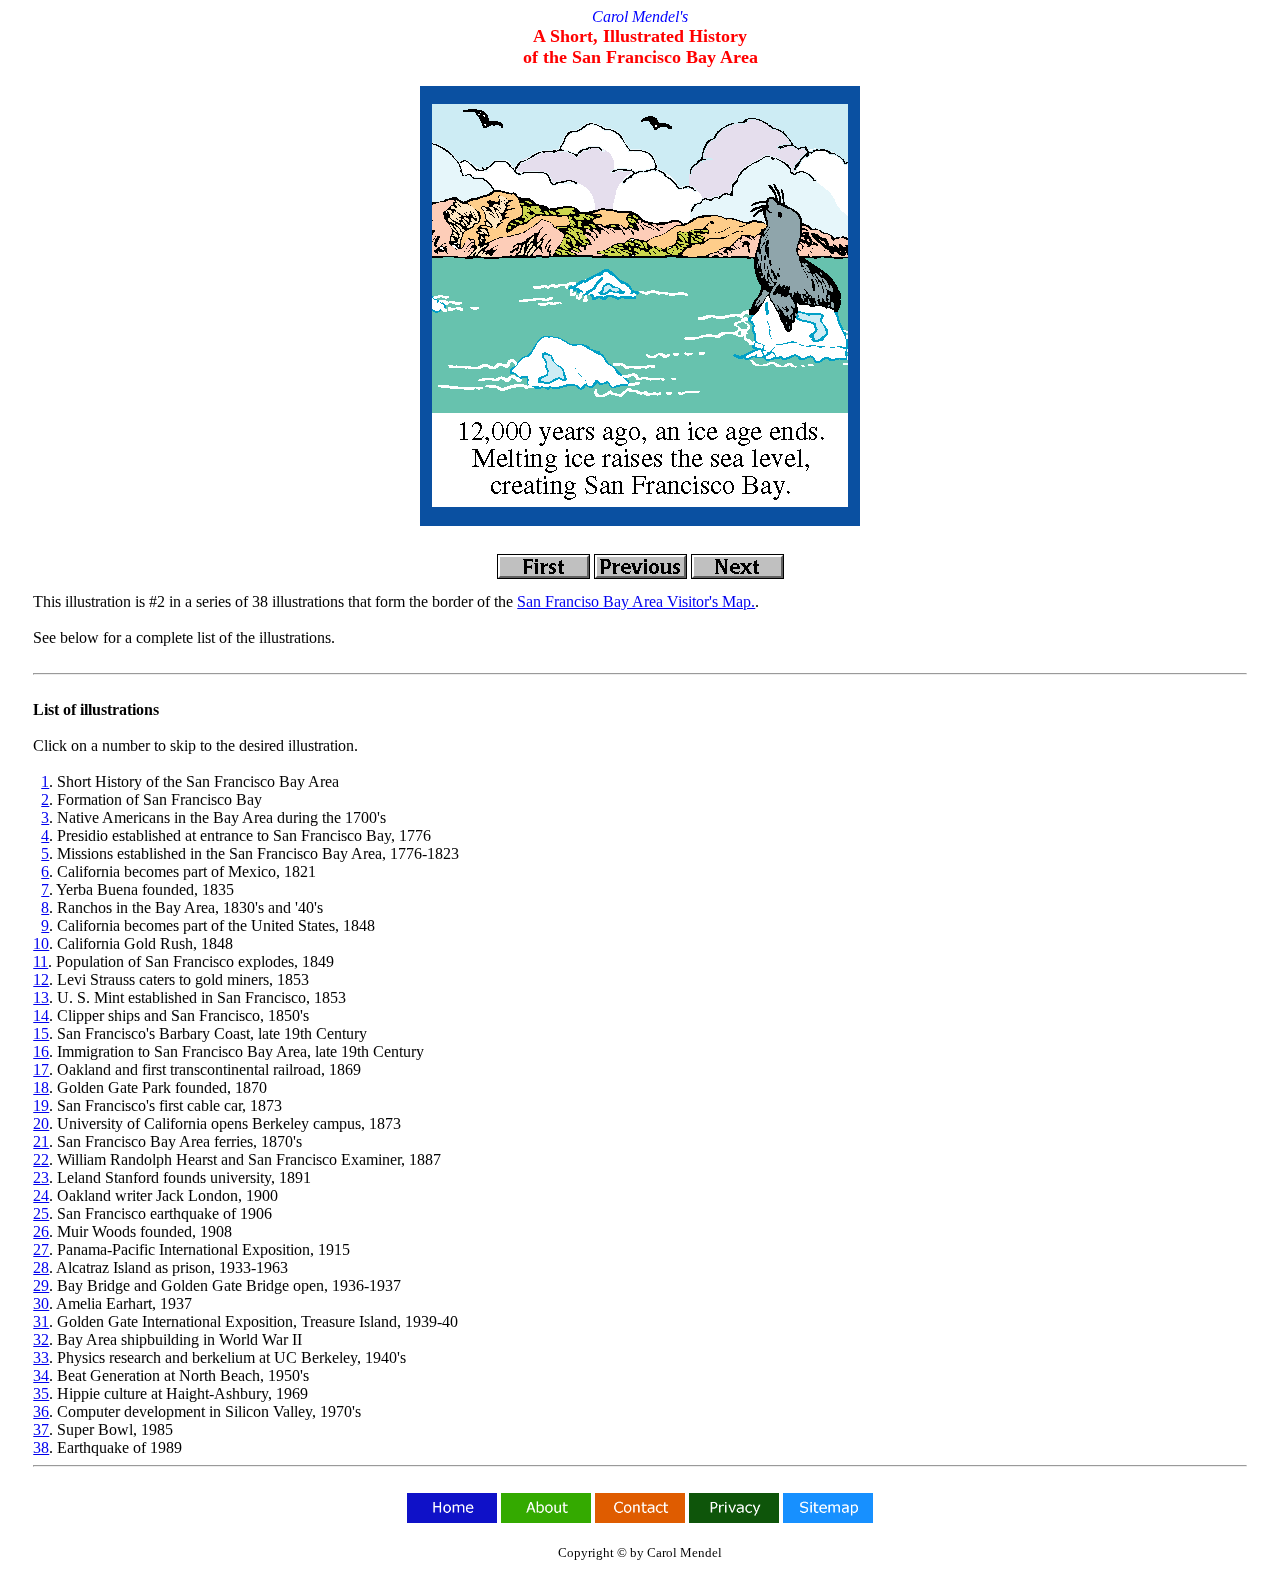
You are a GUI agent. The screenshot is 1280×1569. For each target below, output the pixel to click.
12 (41, 979)
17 (41, 1069)
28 (41, 1267)
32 (41, 1339)
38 (41, 1447)
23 (41, 1177)
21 (41, 1141)
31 (41, 1321)
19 (41, 1105)
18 (41, 1087)
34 (41, 1375)
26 (41, 1231)
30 (41, 1303)
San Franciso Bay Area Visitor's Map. (636, 601)
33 (41, 1357)
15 (41, 1033)
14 (41, 1015)
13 (41, 997)
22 (41, 1159)
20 (41, 1123)
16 (41, 1051)
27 (41, 1249)
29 (41, 1285)
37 (41, 1429)
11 (40, 961)
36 (41, 1411)
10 (41, 943)
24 (41, 1195)
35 (41, 1393)
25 (41, 1213)
